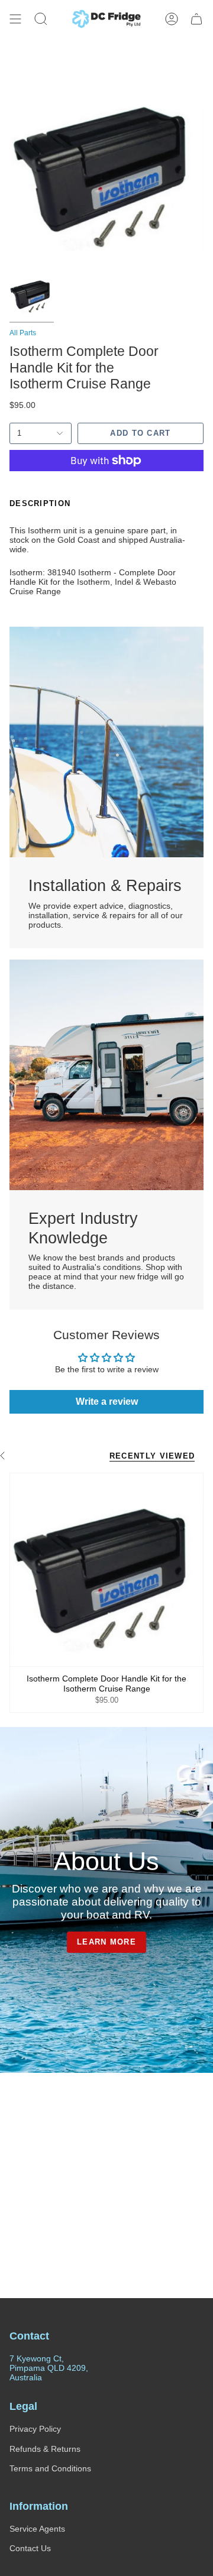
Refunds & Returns (45, 2449)
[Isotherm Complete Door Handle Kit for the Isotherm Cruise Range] (106, 1570)
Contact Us (30, 2548)
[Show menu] (15, 19)
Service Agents (37, 2529)
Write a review (107, 1402)
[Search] (41, 19)
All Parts (23, 333)
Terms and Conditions (50, 2468)
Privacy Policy (35, 2429)
